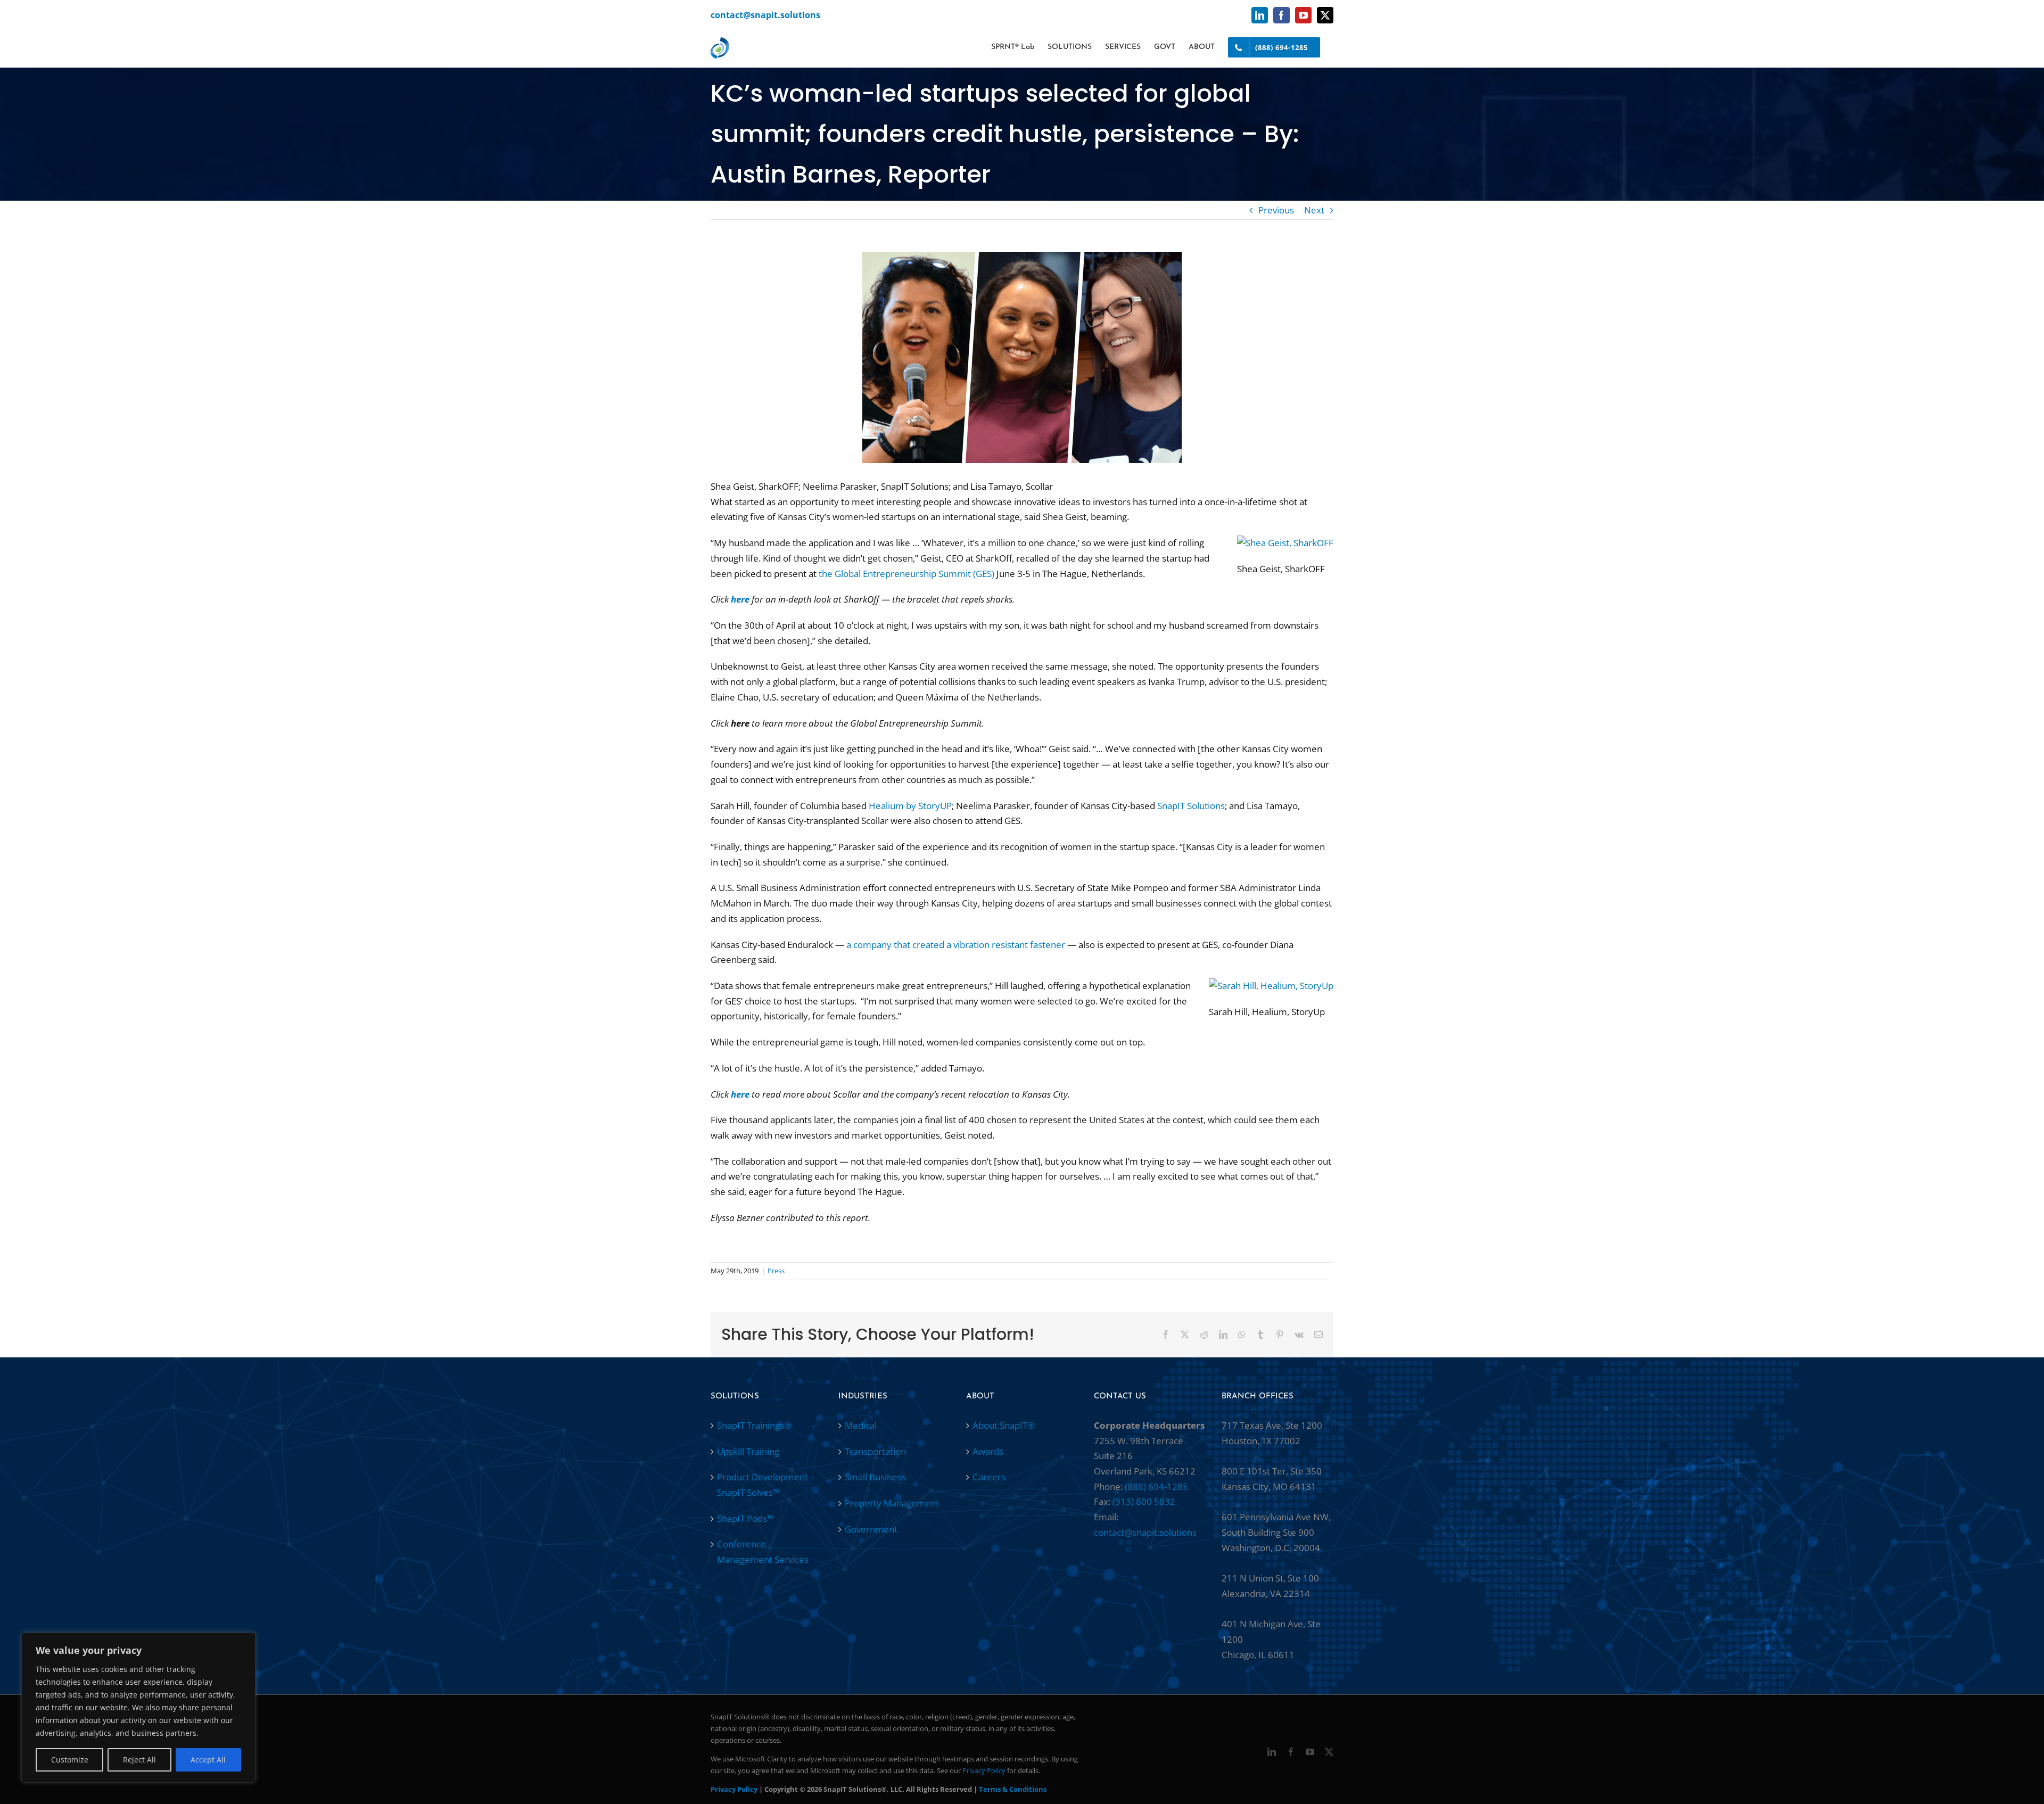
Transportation (875, 1451)
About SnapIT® (1004, 1425)
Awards (988, 1451)
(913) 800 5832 (1144, 1501)
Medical (861, 1425)
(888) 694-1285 (1156, 1486)
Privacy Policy (984, 1770)
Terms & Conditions (1013, 1789)
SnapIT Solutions (1191, 806)
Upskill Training (748, 1451)
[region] (138, 1708)
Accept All (208, 1760)
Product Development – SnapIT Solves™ (766, 1485)
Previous (1276, 210)
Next (1314, 210)
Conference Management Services (763, 1552)
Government (871, 1529)
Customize (70, 1760)
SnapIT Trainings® (754, 1425)
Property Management (892, 1503)
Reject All (139, 1760)
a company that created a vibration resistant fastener (956, 945)
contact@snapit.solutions (765, 15)
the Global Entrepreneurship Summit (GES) (906, 574)
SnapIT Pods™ (745, 1518)
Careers (989, 1477)
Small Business (875, 1477)
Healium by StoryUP (910, 806)
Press (776, 1271)
